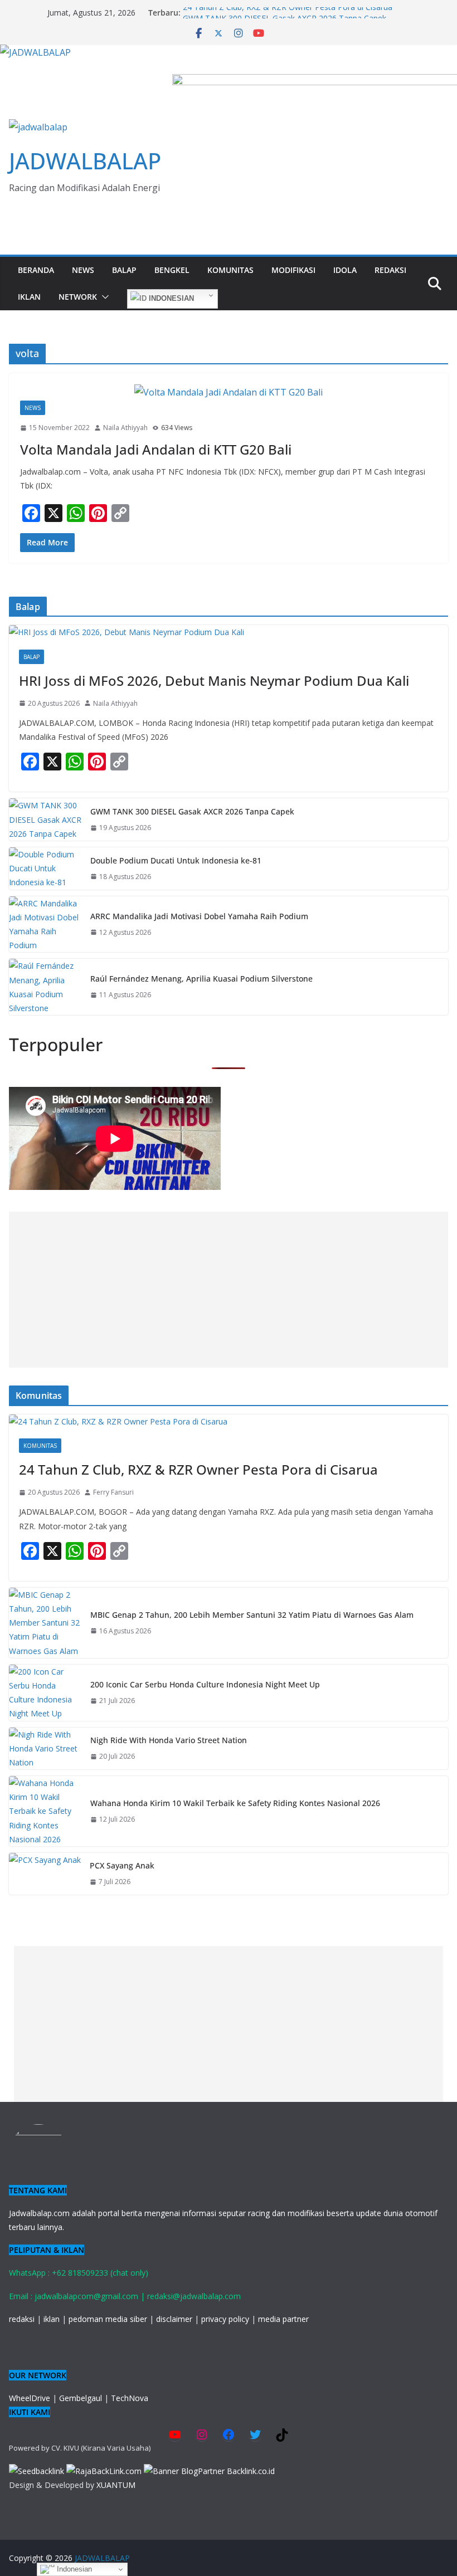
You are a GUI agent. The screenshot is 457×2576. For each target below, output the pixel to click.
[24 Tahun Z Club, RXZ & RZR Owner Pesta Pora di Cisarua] (229, 1421)
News (83, 270)
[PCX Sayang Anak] (45, 1874)
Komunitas (230, 270)
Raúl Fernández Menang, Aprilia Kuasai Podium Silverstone (201, 979)
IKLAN (29, 297)
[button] (103, 297)
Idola (345, 270)
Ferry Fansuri (113, 1492)
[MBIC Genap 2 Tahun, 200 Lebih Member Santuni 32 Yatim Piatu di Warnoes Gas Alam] (45, 1623)
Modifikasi (293, 270)
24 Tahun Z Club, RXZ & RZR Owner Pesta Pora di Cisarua (288, 13)
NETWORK (78, 297)
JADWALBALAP (85, 161)
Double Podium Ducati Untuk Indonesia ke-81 (176, 860)
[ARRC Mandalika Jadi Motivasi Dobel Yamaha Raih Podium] (45, 924)
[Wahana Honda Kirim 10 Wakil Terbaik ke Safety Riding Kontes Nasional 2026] (45, 1811)
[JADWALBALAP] (35, 52)
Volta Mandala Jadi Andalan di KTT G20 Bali (156, 449)
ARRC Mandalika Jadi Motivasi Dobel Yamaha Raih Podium (199, 916)
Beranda (36, 270)
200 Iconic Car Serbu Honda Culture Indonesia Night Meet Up (205, 1684)
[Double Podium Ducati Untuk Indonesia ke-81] (45, 869)
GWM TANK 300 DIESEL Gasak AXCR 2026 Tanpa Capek (192, 811)
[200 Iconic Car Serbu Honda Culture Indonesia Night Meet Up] (45, 1693)
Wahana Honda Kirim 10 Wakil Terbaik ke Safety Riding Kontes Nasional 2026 (235, 1803)
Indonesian (170, 298)
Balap (124, 270)
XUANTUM (116, 2485)
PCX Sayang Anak (122, 1865)
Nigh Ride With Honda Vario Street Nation (169, 1740)
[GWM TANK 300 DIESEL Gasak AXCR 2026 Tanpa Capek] (45, 819)
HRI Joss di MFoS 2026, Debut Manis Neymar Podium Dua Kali (214, 680)
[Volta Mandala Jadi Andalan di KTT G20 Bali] (229, 392)
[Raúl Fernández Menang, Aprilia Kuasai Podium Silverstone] (45, 987)
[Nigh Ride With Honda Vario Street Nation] (45, 1749)
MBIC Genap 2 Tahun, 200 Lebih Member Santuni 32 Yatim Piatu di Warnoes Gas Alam (252, 1615)
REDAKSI (390, 270)
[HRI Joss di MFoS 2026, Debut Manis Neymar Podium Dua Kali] (229, 632)
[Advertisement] (229, 1290)
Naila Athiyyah (125, 428)
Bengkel (172, 270)
